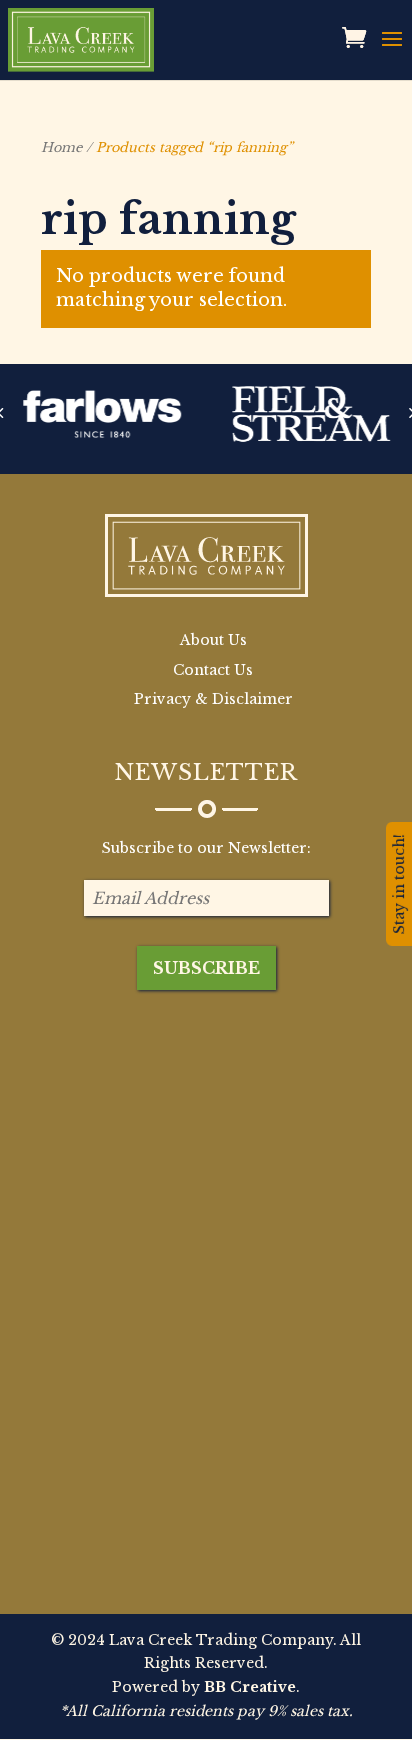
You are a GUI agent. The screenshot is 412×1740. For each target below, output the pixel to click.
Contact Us (213, 670)
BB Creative (250, 1687)
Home (61, 147)
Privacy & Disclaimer (213, 699)
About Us (213, 640)
